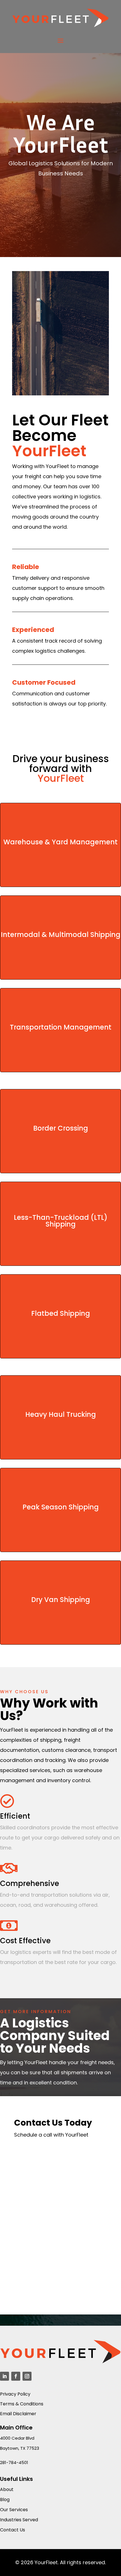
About (7, 2489)
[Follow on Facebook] (16, 2376)
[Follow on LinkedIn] (5, 2376)
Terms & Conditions (22, 2404)
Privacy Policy (15, 2394)
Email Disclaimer (18, 2414)
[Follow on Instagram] (27, 2376)
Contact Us (13, 2530)
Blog (5, 2500)
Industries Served (19, 2520)
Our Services (14, 2510)
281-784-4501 (14, 2462)
